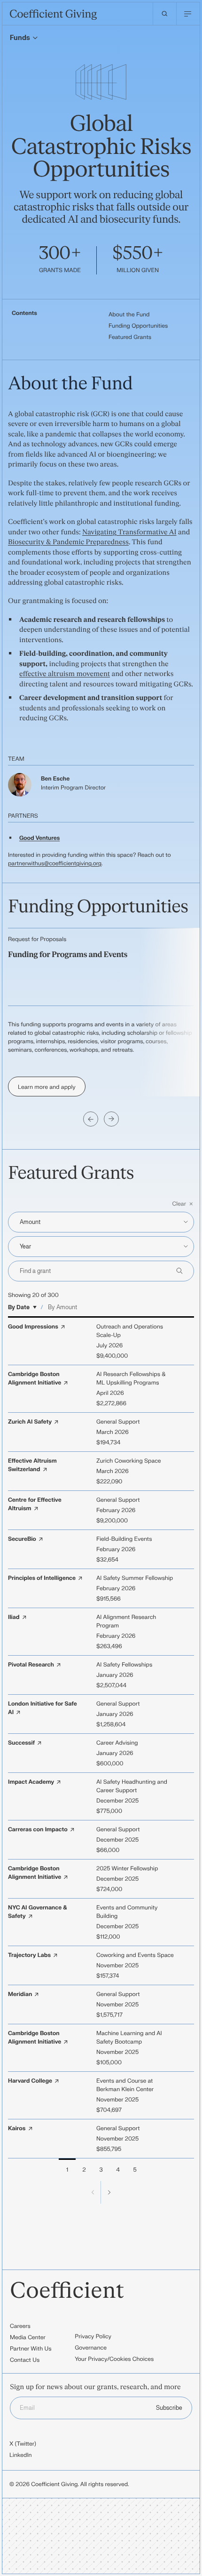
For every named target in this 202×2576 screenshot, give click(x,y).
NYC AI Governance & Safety (38, 1912)
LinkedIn (21, 2455)
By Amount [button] (62, 1307)
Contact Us (25, 2360)
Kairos (17, 2128)
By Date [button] (19, 1307)
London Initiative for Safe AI (43, 1708)
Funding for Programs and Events (68, 955)
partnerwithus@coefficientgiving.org (55, 863)
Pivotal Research (31, 1665)
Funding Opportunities (138, 326)
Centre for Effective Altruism (35, 1504)
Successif (21, 1743)
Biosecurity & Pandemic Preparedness (68, 542)
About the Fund (129, 314)
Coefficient (67, 2291)
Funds (20, 38)
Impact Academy (31, 1782)
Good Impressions (33, 1327)
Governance (91, 2348)
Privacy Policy (93, 2336)
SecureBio (22, 1539)
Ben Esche (55, 779)
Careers (20, 2326)
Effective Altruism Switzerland (32, 1465)
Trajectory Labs (29, 1955)
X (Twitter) (23, 2444)
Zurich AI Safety (30, 1422)
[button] (101, 1204)
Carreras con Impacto (38, 1829)
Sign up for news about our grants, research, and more (95, 2387)
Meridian (20, 1994)
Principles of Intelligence (42, 1578)
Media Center (28, 2337)
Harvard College (30, 2081)
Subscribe (169, 2408)
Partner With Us (31, 2349)
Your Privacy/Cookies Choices (114, 2359)
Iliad (14, 1617)
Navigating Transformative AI (129, 532)
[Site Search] (164, 14)
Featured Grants (130, 337)
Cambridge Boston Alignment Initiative (35, 1378)
